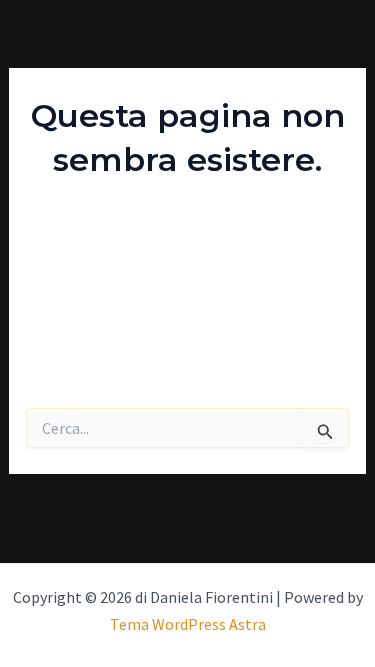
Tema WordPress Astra (188, 624)
